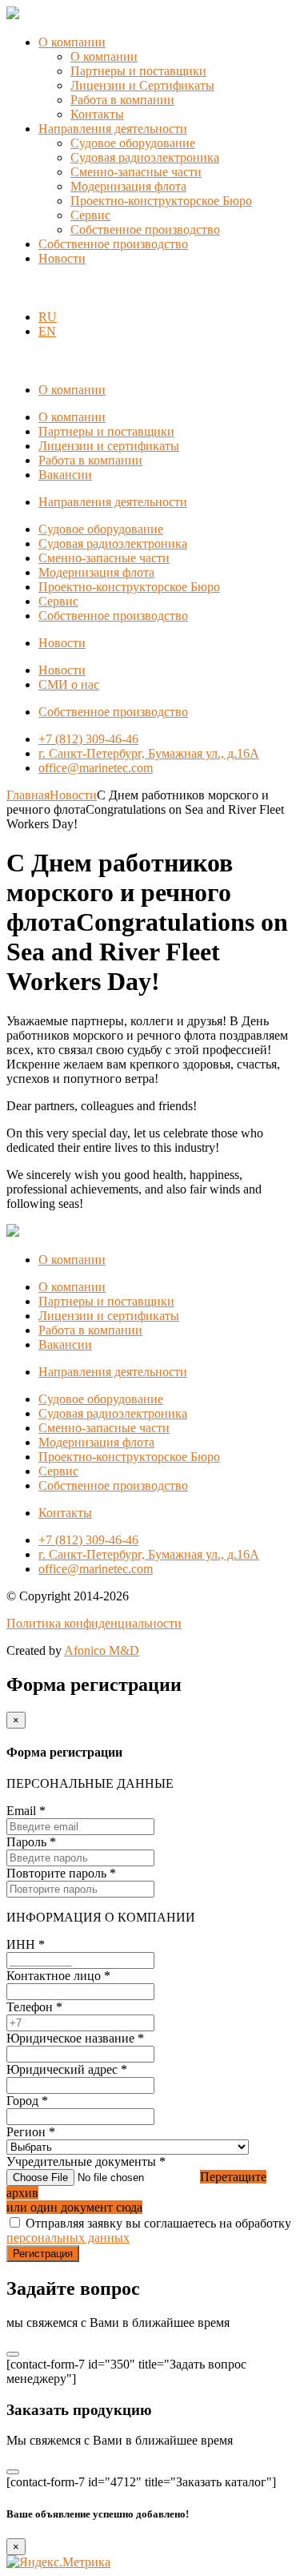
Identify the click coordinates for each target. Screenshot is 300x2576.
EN (47, 331)
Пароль (31, 1842)
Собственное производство (145, 229)
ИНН (26, 1944)
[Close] (13, 2354)
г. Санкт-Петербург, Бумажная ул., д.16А (149, 753)
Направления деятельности (113, 129)
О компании (72, 42)
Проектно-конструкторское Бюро (161, 201)
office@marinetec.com (96, 768)
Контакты (97, 114)
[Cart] (15, 290)
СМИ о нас (69, 684)
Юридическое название (75, 2038)
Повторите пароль (61, 1873)
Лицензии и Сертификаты (142, 85)
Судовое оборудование (133, 143)
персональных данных (68, 2238)
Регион (31, 2132)
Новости (62, 258)
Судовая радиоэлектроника (145, 157)
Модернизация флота (128, 186)
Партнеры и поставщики (138, 71)
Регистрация (43, 2254)
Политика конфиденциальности (94, 1623)
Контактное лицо (58, 1976)
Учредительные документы (86, 2161)
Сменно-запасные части (136, 172)
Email (26, 1811)
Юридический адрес (67, 2069)
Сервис (90, 215)
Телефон (34, 2007)
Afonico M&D (102, 1650)
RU (48, 317)
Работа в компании (122, 100)
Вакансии (65, 475)
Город (27, 2101)
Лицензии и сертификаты (109, 446)
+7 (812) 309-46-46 (88, 739)
